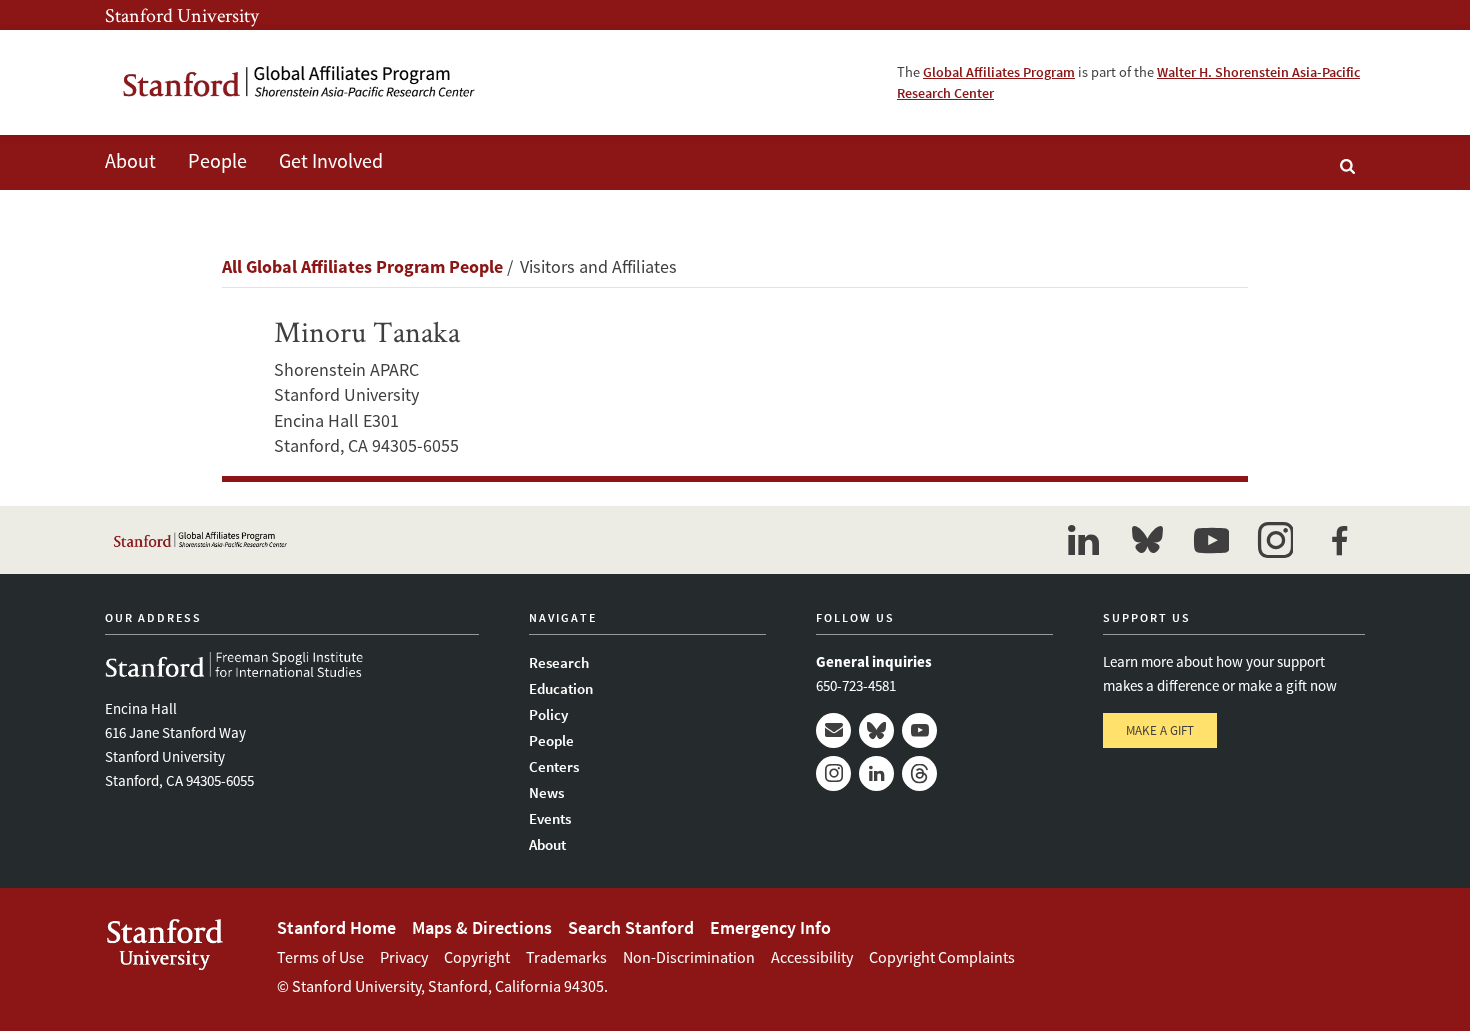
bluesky (1147, 540)
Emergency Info (770, 927)
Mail (833, 730)
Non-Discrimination (689, 957)
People (551, 740)
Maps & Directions (482, 927)
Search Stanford (631, 927)
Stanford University (182, 15)
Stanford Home (336, 927)
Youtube (919, 730)
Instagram (833, 773)
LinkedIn (876, 773)
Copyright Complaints (942, 957)
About (130, 160)
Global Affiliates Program (999, 72)
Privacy (404, 957)
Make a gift (1160, 730)
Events (550, 818)
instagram (1275, 540)
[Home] (300, 82)
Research (559, 662)
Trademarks (566, 957)
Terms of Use (320, 957)
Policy (548, 714)
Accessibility (812, 957)
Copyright (477, 957)
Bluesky (876, 730)
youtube (1211, 540)
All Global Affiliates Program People (362, 266)
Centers (554, 766)
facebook (1339, 540)
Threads (919, 773)
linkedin (1083, 540)
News (546, 792)
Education (561, 688)
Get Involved (331, 160)
